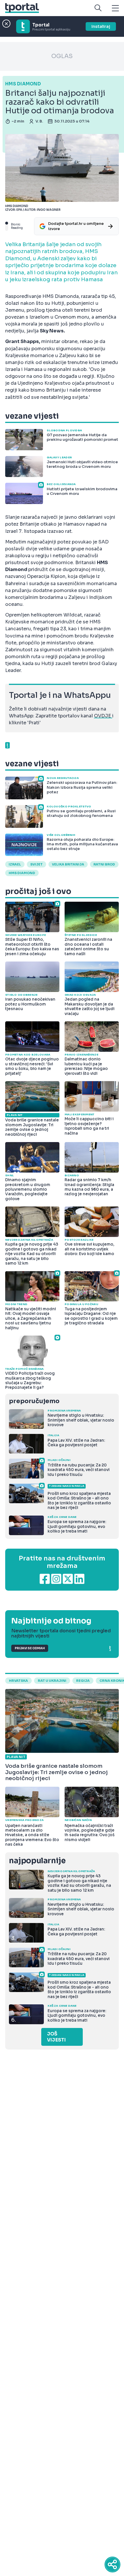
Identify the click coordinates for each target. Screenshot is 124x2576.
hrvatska (18, 1681)
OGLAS (62, 56)
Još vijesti (56, 2037)
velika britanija (68, 864)
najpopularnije (37, 1861)
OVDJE (103, 716)
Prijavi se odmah (30, 1648)
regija (83, 1681)
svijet (36, 864)
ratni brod (104, 864)
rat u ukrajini (52, 1681)
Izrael (15, 864)
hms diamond (22, 873)
